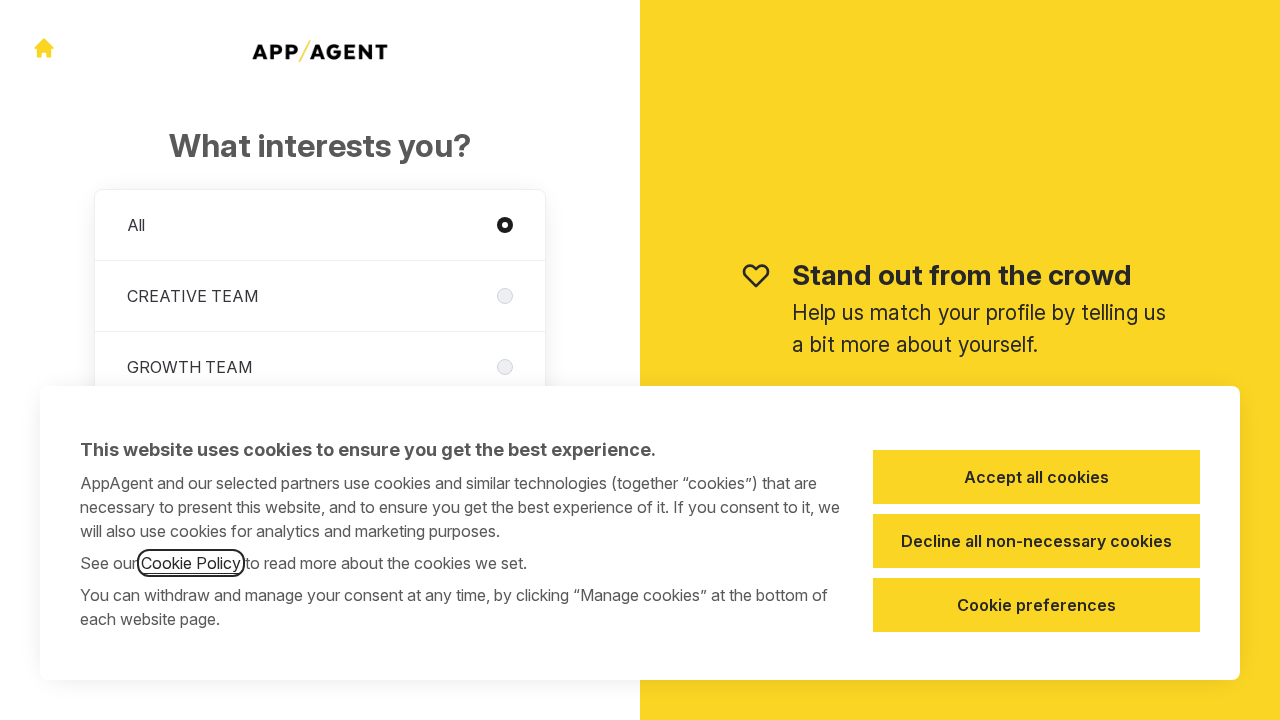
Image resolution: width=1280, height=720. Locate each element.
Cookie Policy (191, 563)
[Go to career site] (44, 48)
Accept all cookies (1036, 477)
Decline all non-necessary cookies (1036, 541)
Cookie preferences (1036, 605)
